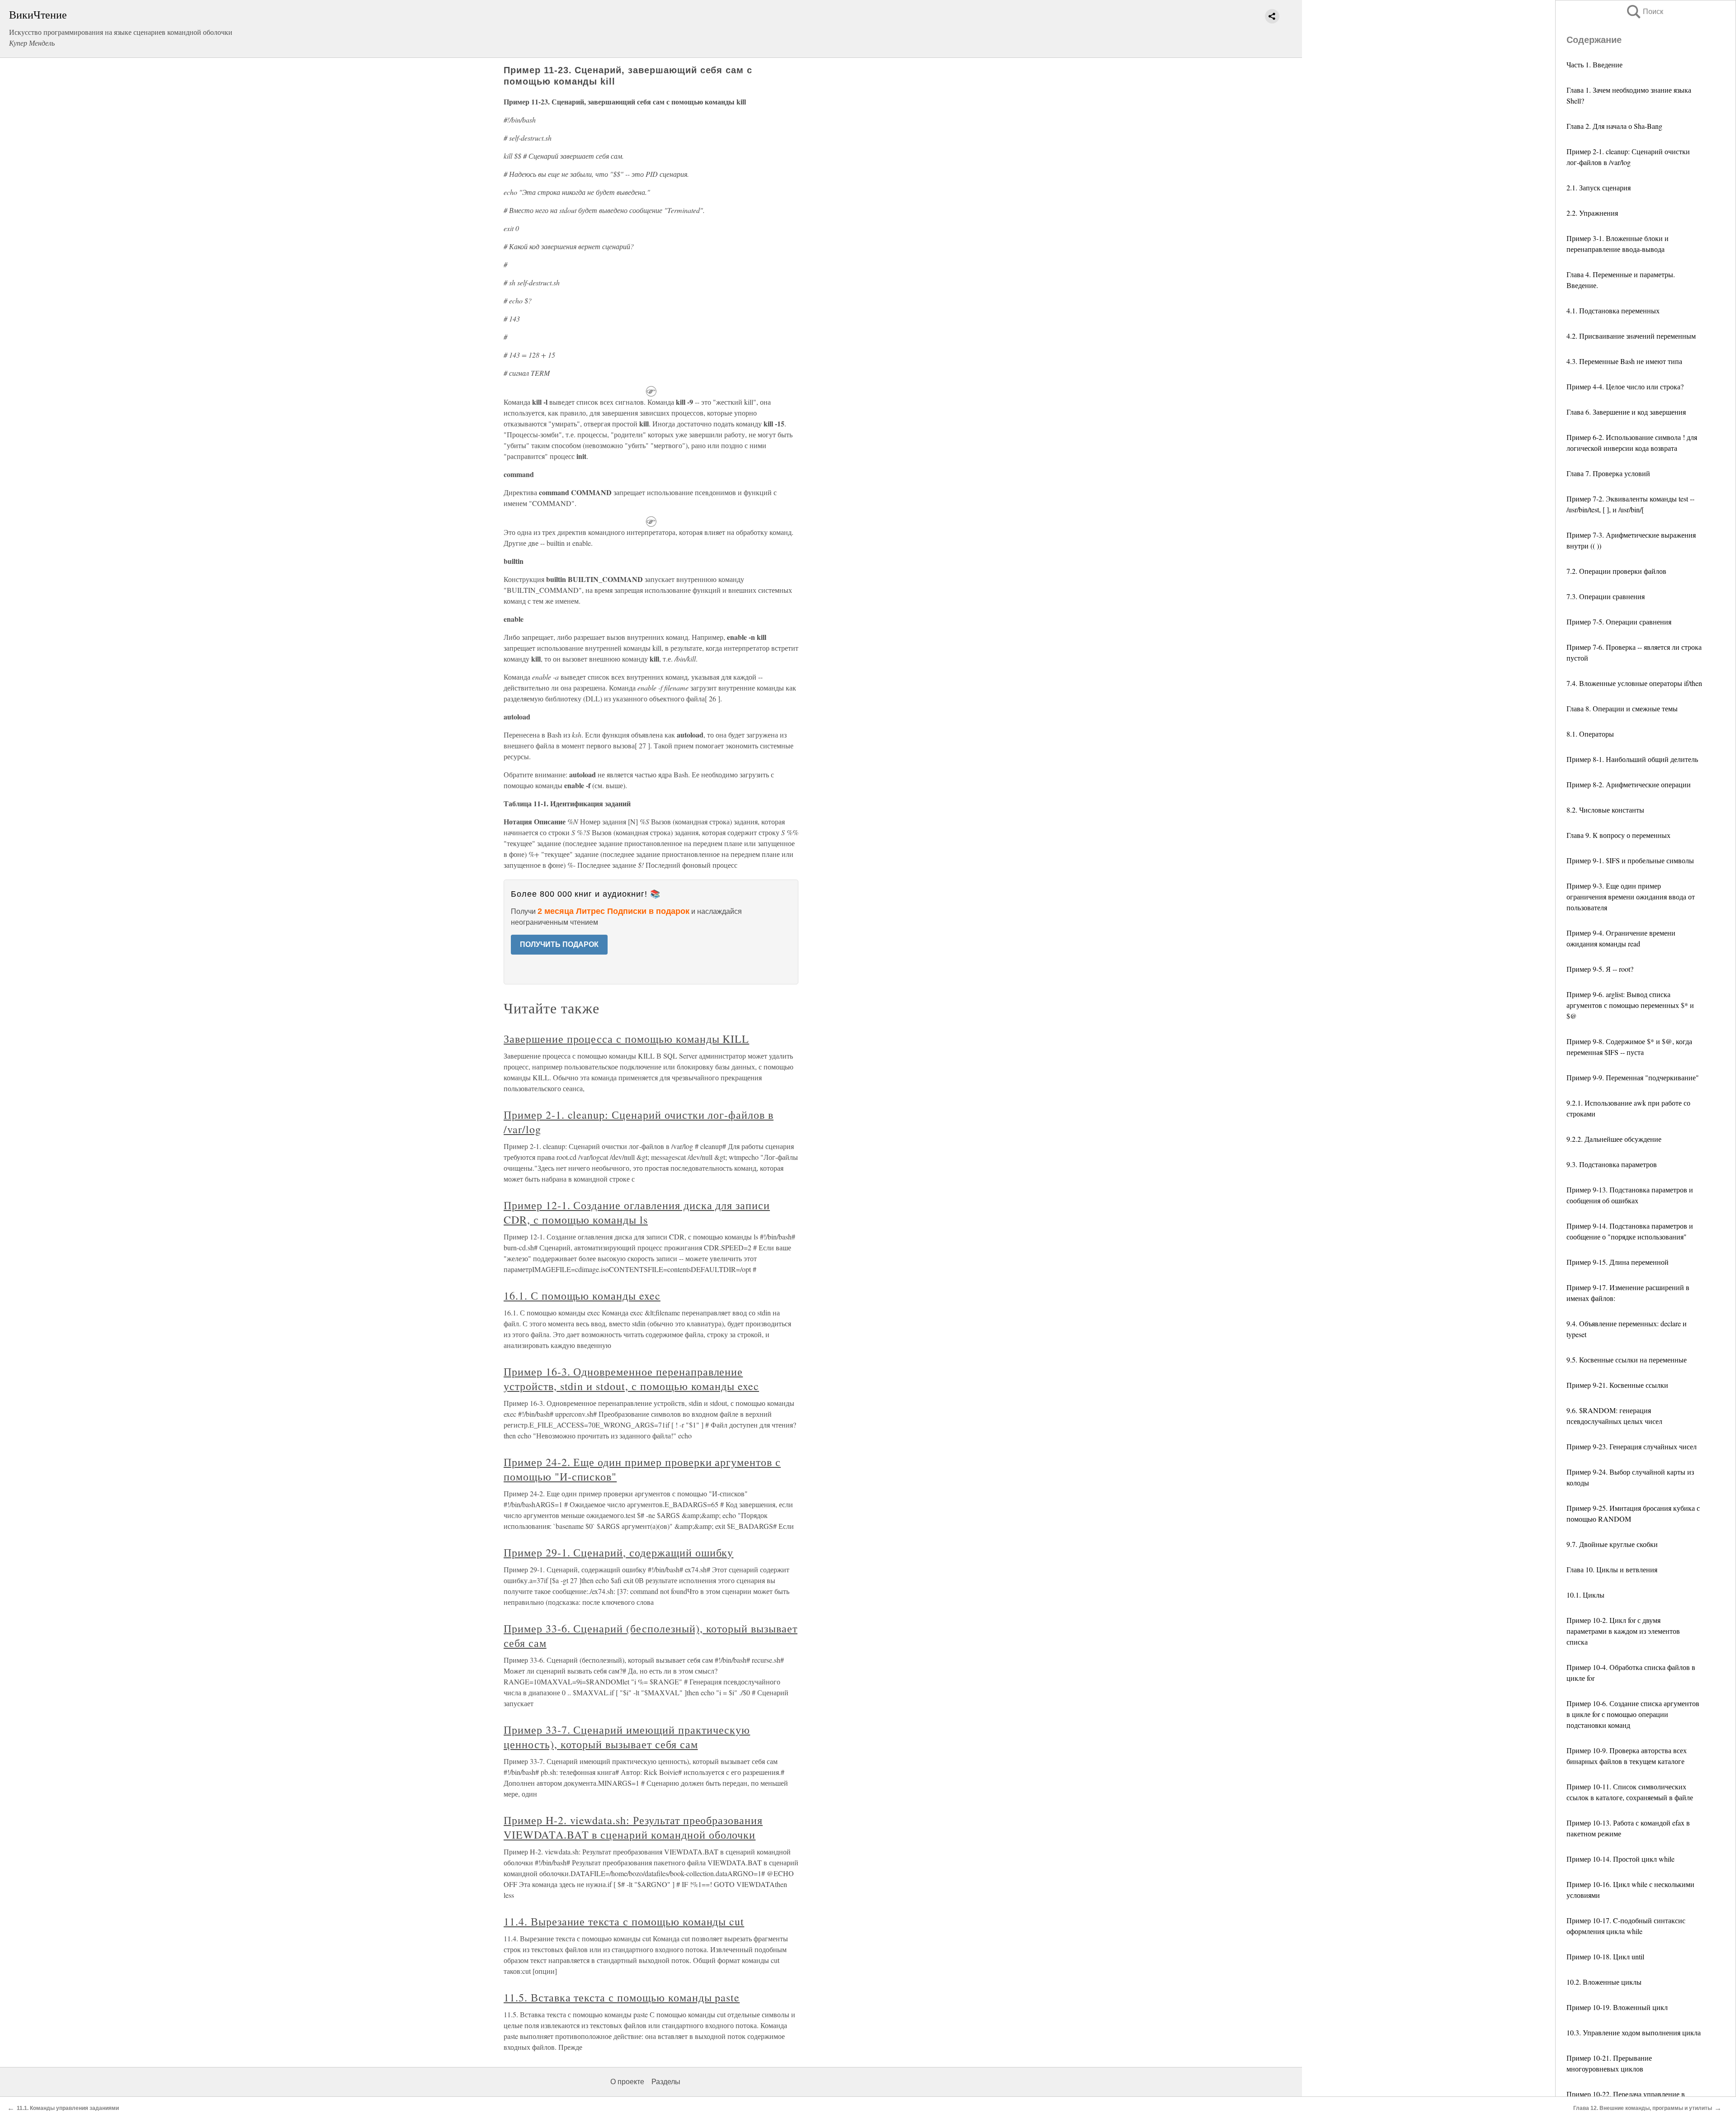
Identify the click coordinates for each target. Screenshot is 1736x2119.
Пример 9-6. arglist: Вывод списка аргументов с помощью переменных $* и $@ (1630, 1005)
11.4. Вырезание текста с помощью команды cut (624, 1921)
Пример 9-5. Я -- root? (1600, 969)
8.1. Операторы (1590, 734)
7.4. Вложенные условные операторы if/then (1634, 683)
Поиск (1644, 12)
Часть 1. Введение (1594, 64)
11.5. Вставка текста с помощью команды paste (622, 1997)
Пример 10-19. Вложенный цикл (1617, 2007)
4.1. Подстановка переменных (1613, 310)
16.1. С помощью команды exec (582, 1296)
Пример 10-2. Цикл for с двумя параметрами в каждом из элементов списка (1623, 1631)
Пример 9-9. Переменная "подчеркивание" (1633, 1077)
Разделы (666, 2082)
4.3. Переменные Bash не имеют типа (1624, 361)
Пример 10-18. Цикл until (1605, 1956)
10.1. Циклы (1585, 1595)
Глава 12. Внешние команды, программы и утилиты (1643, 2108)
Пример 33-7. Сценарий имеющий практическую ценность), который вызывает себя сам (627, 1737)
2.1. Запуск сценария (1599, 187)
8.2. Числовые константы (1605, 810)
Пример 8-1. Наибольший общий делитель (1632, 759)
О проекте (627, 2082)
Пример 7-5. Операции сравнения (1619, 622)
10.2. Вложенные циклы (1604, 1982)
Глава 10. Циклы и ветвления (1612, 1569)
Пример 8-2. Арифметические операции (1629, 784)
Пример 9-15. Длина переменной (1618, 1262)
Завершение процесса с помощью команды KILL (626, 1039)
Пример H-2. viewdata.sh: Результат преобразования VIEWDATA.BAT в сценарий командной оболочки (633, 1827)
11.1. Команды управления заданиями (68, 2108)
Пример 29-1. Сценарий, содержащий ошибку (618, 1552)
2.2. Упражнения (1592, 213)
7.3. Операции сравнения (1606, 596)
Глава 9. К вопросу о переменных (1618, 835)
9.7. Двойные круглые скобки (1612, 1544)
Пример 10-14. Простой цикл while (1620, 1859)
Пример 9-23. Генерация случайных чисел (1632, 1446)
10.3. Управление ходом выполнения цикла (1634, 2032)
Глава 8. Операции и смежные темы (1622, 708)
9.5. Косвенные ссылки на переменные (1627, 1360)
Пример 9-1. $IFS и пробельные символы (1630, 860)
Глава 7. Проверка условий (1608, 473)
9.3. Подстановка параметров (1612, 1164)
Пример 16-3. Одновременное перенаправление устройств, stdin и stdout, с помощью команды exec (631, 1379)
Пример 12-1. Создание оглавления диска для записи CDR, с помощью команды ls (637, 1212)
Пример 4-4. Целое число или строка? (1625, 386)
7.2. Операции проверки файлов (1616, 571)
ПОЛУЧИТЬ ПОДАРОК (559, 944)
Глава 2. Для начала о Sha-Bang (1614, 126)
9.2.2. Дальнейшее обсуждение (1614, 1139)
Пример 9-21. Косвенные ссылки (1617, 1385)
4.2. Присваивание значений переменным (1631, 336)
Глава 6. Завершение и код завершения (1626, 412)
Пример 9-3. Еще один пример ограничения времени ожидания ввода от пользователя (1631, 896)
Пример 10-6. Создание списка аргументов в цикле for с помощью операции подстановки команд (1633, 1714)
